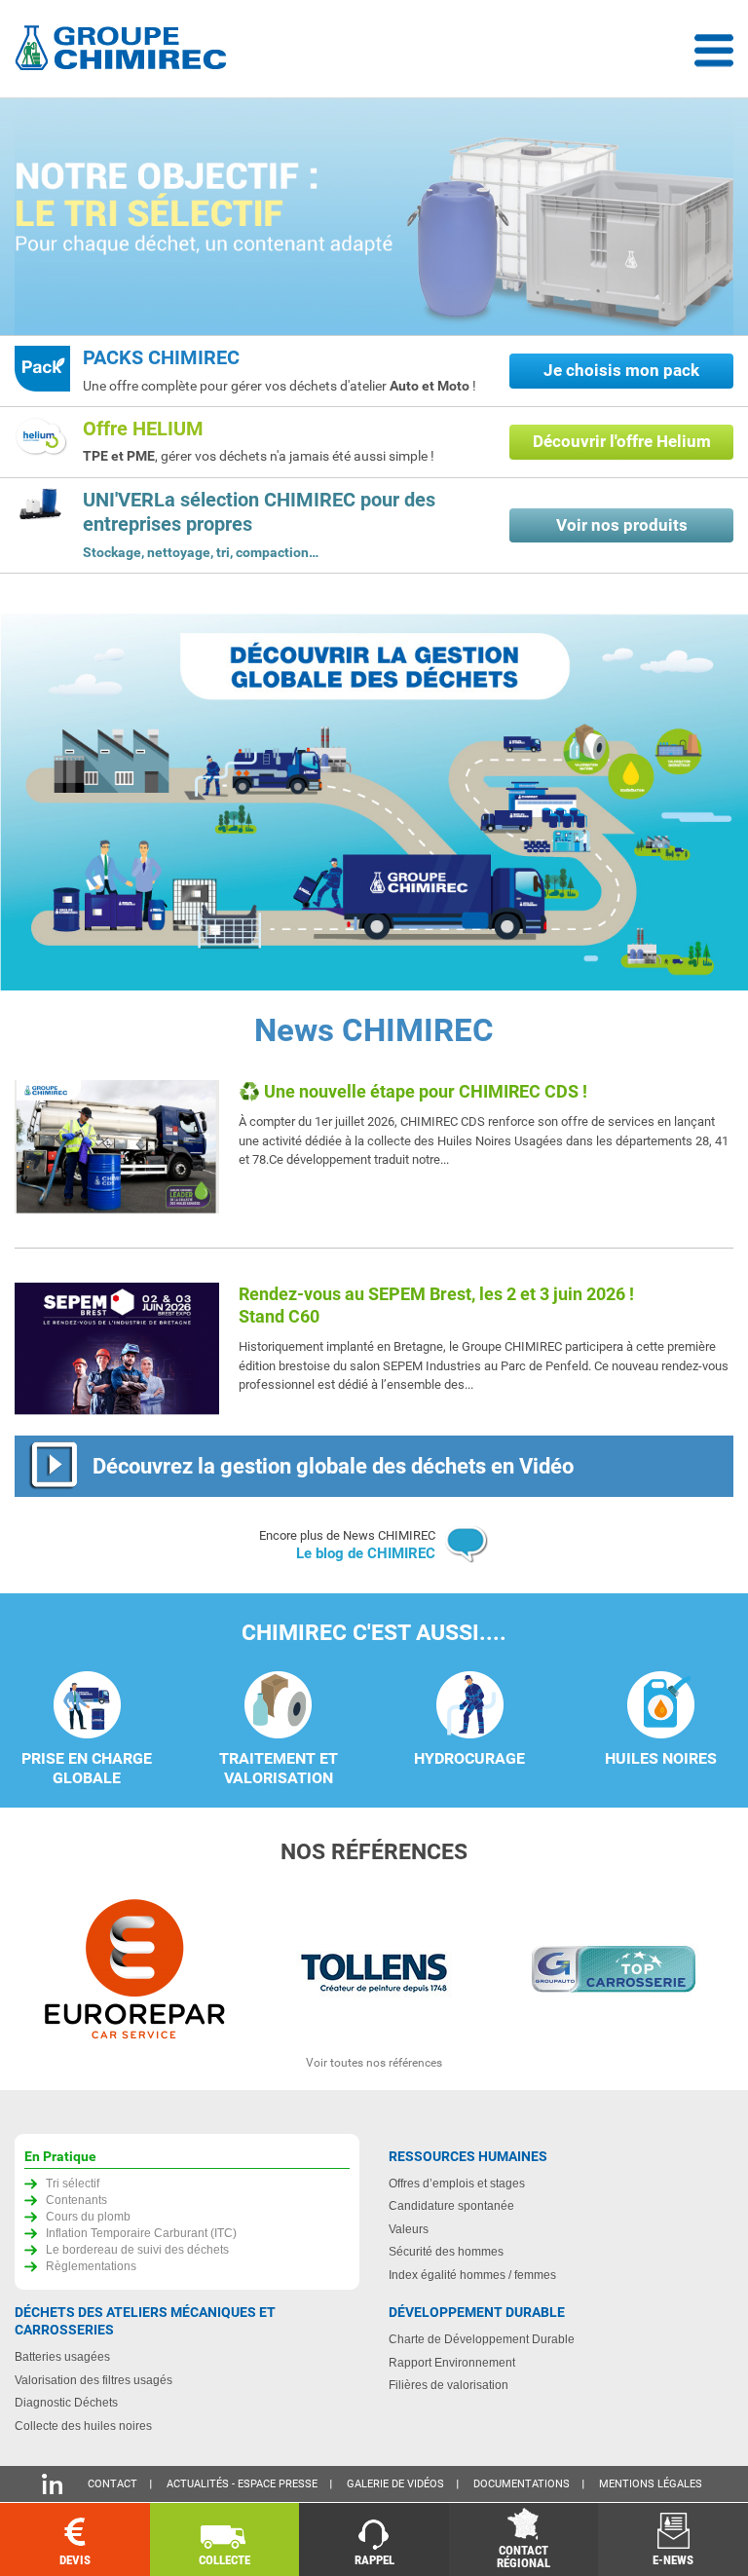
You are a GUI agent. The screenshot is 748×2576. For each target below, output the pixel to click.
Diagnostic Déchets (66, 2402)
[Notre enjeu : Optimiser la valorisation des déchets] (374, 219)
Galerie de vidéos (395, 2484)
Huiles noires (661, 1759)
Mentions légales (651, 2484)
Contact (112, 2484)
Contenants (76, 2200)
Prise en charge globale (87, 1769)
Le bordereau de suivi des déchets (137, 2249)
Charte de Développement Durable (482, 2339)
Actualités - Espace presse (242, 2484)
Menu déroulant (714, 51)
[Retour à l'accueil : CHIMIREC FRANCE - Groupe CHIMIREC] (125, 50)
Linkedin (52, 2484)
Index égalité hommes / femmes (472, 2275)
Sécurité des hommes (446, 2251)
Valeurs (409, 2229)
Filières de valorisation (449, 2385)
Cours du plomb (88, 2216)
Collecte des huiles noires (83, 2426)
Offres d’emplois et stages (457, 2183)
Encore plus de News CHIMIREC (347, 1546)
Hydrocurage (469, 1759)
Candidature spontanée (451, 2205)
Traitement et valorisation (279, 1769)
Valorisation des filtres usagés (93, 2380)
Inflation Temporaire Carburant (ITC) (141, 2233)
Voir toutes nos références (374, 2063)
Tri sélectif (73, 2183)
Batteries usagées (62, 2356)
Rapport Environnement (452, 2362)
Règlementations (91, 2266)
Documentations (522, 2484)
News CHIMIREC (374, 1030)
